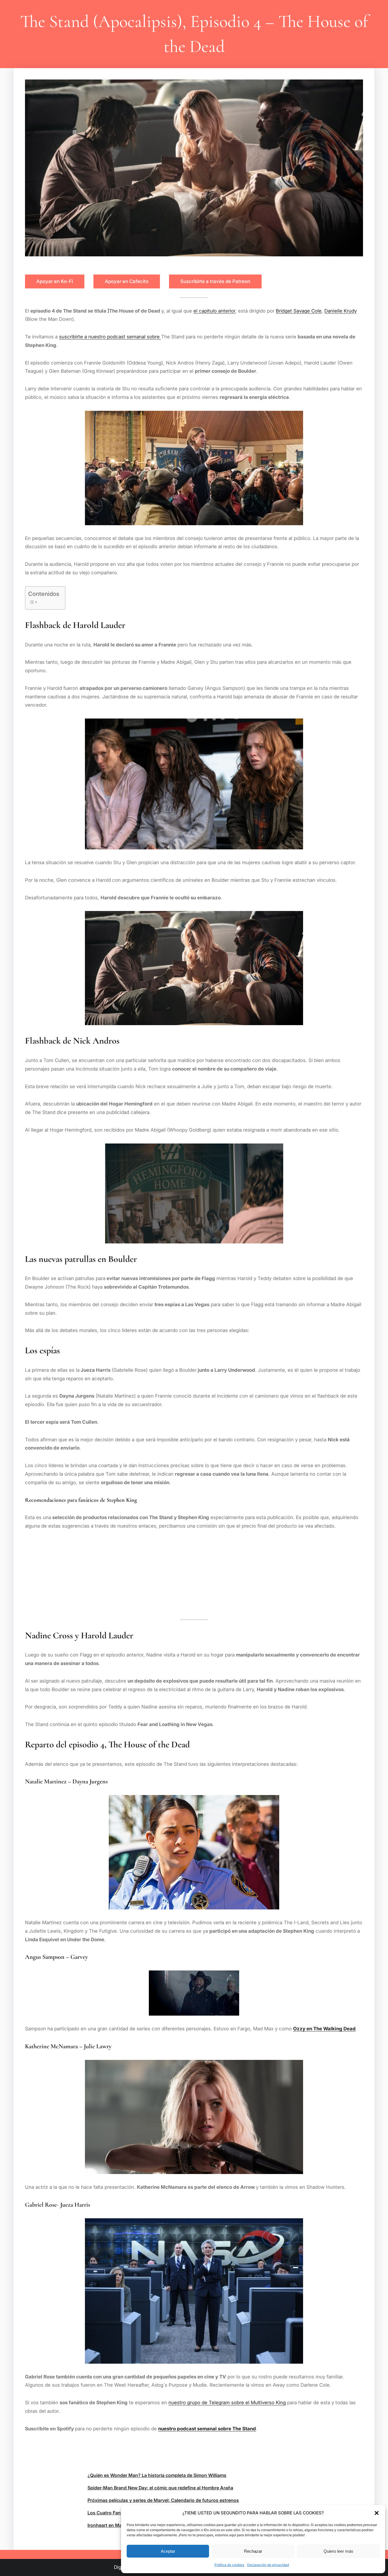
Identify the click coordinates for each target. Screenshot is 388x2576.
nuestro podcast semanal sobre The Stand (207, 2429)
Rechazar (253, 2551)
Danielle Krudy (341, 311)
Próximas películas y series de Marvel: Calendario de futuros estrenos (163, 2500)
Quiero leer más (338, 2551)
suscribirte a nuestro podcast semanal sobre (110, 337)
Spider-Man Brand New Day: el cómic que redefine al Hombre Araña (160, 2488)
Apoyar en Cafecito (127, 281)
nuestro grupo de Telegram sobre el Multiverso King (227, 2403)
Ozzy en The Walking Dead (324, 2029)
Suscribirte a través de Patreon (215, 281)
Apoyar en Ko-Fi (55, 281)
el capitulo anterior (214, 311)
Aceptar (168, 2551)
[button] (377, 2513)
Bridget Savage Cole (299, 311)
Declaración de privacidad (268, 2565)
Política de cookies (229, 2565)
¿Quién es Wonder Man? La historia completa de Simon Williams (157, 2475)
